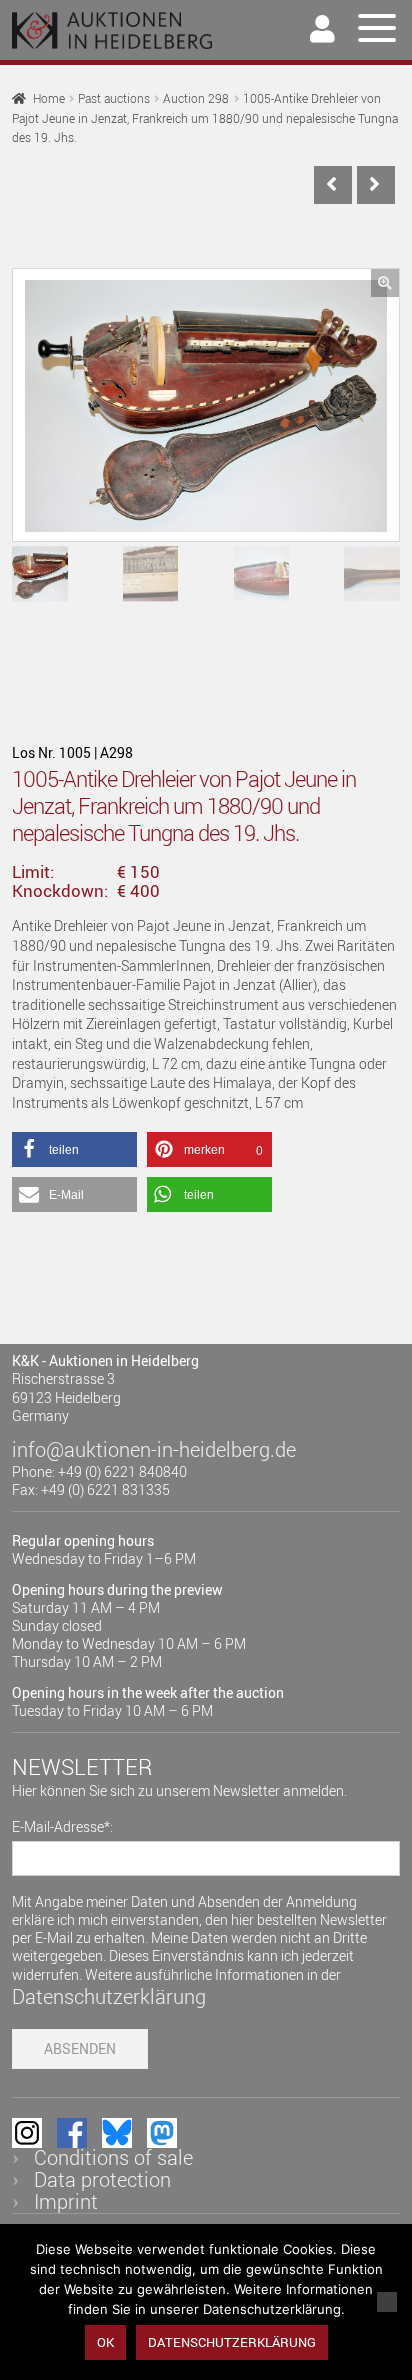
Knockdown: (60, 891)
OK (105, 2342)
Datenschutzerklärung (109, 1996)
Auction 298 (196, 98)
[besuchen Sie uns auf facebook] (72, 2133)
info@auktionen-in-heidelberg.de (154, 1449)
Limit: (33, 872)
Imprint (66, 2201)
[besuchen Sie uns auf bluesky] (117, 2133)
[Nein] (387, 2302)
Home (49, 98)
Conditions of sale (113, 2157)
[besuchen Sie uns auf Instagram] (27, 2133)
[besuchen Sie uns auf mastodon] (162, 2133)
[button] (385, 283)
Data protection (102, 2179)
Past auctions (114, 98)
